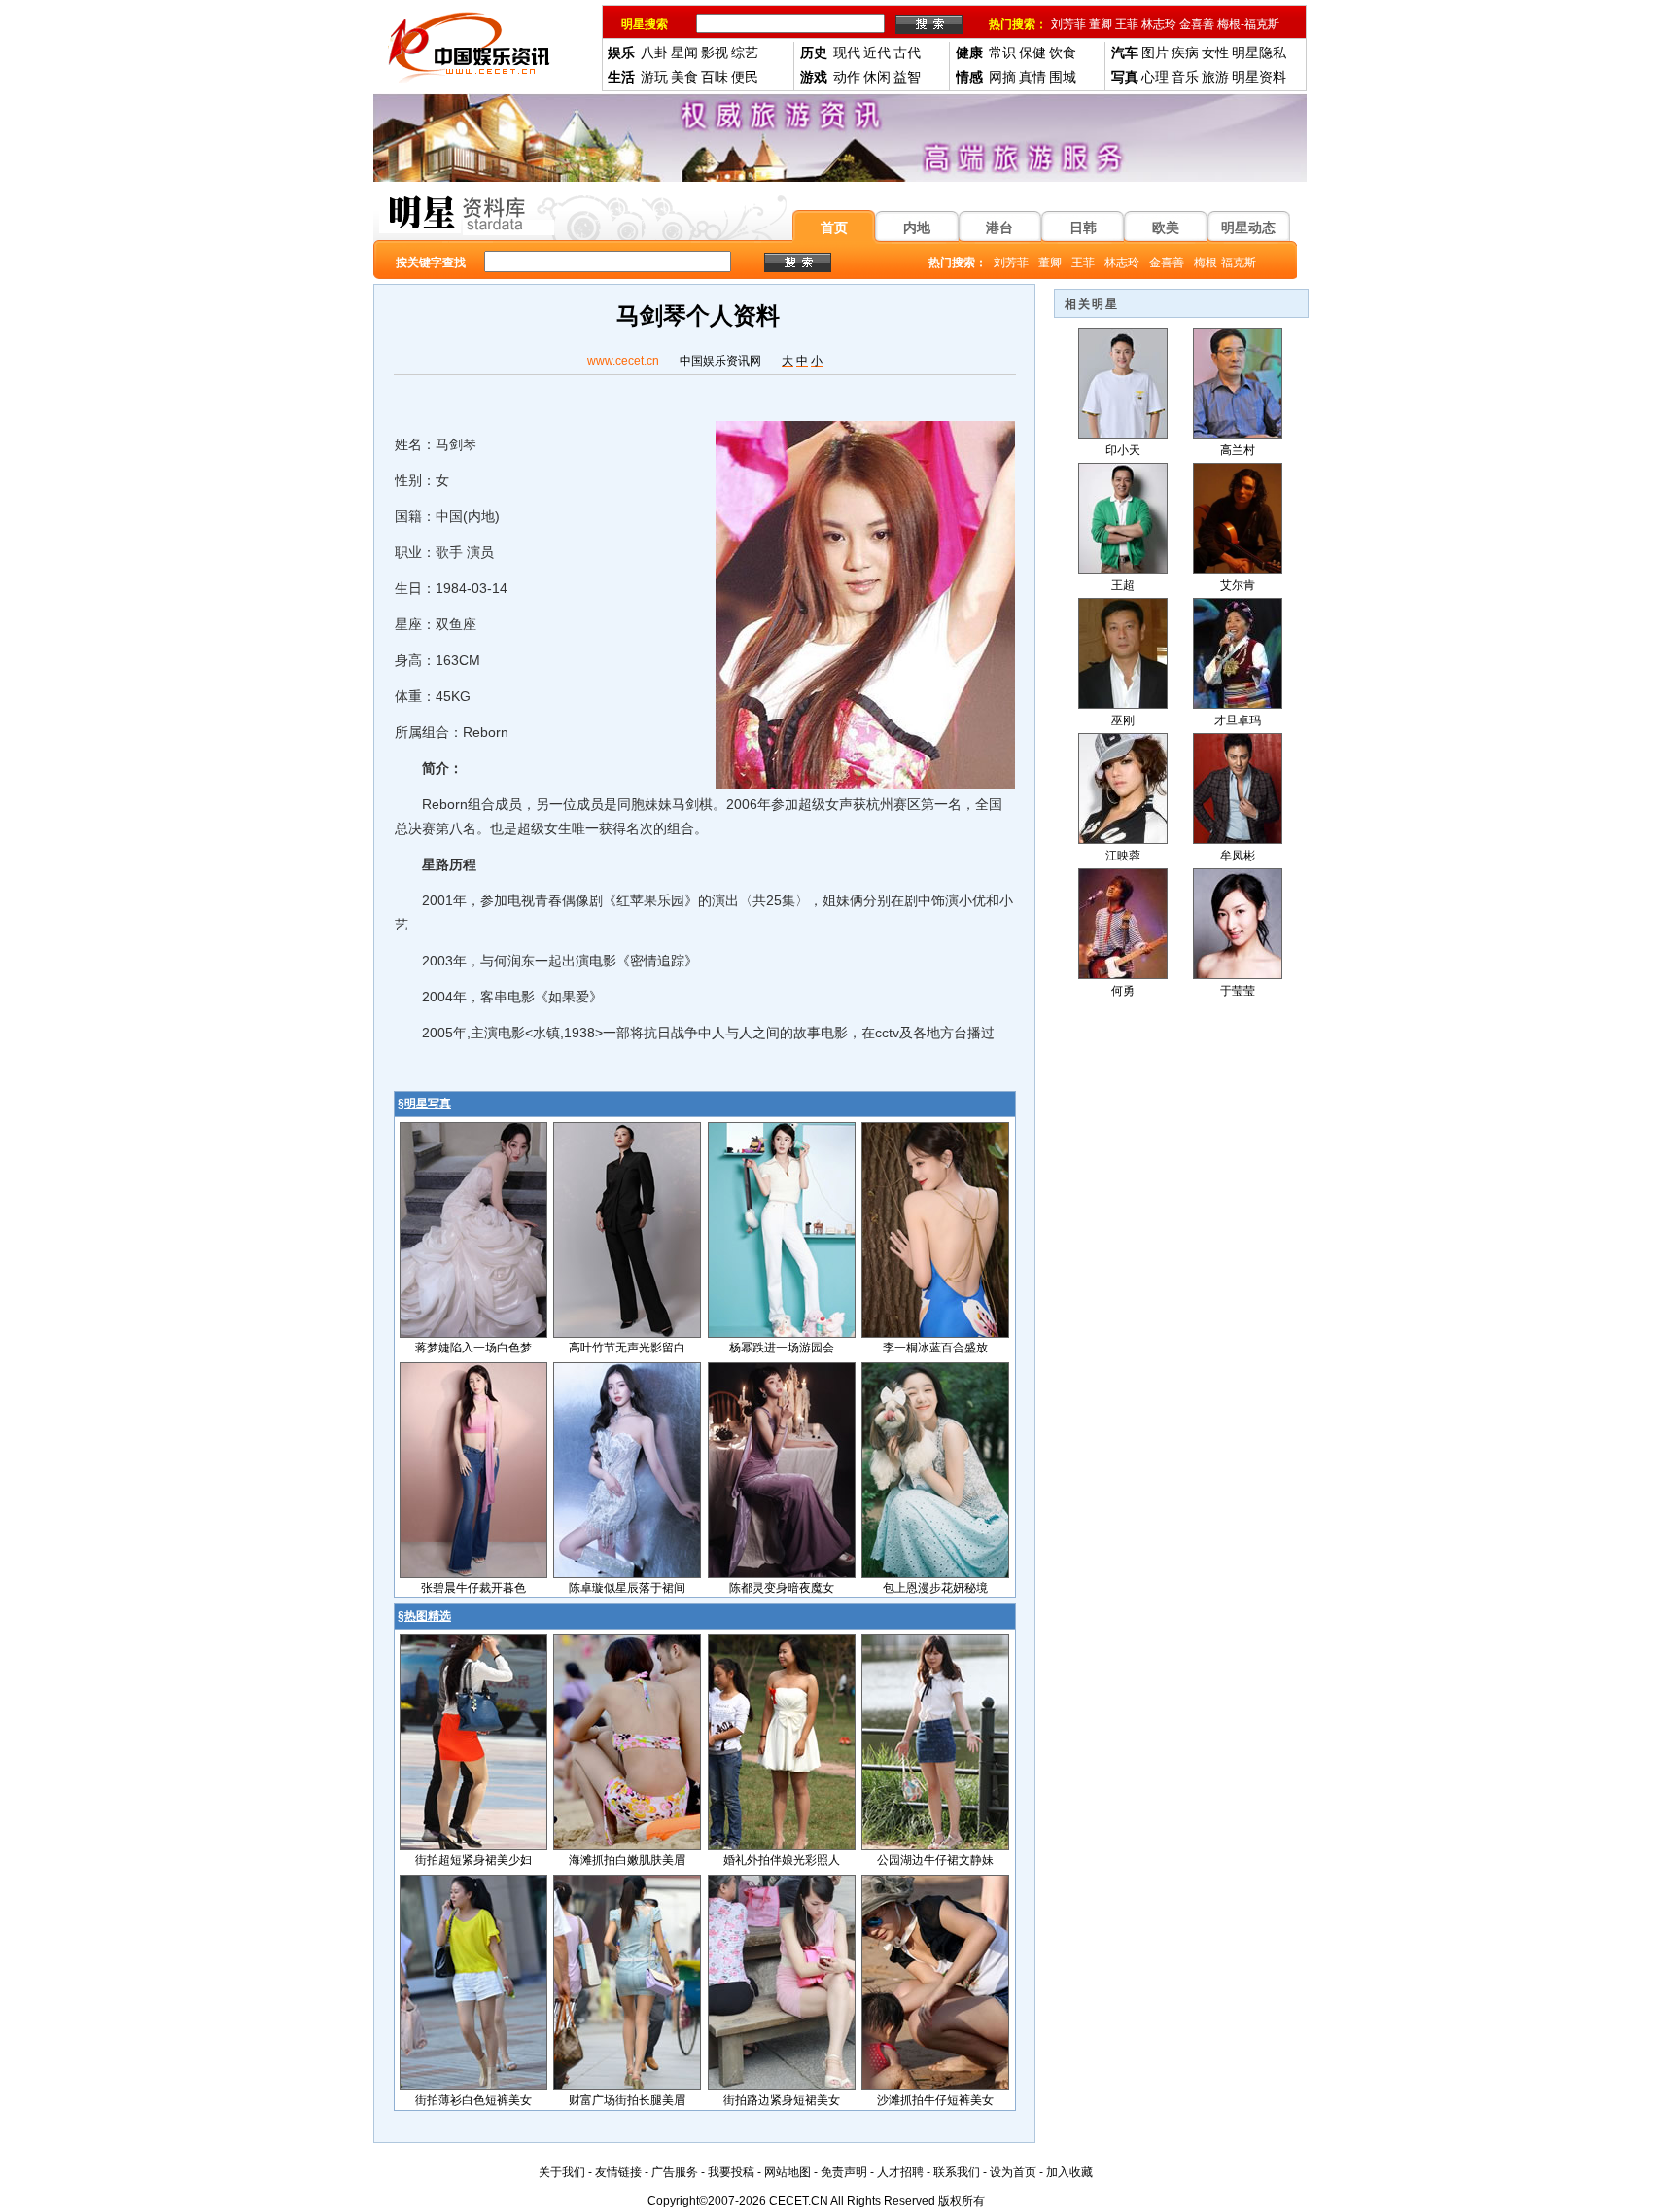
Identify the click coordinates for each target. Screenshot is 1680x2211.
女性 (1215, 53)
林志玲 (1159, 24)
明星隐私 (1259, 53)
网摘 (1002, 77)
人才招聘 (900, 2172)
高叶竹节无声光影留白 (627, 1348)
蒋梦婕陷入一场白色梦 (473, 1348)
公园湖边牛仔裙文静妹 (935, 1860)
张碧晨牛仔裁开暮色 (473, 1588)
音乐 (1185, 77)
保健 (1032, 53)
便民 (745, 77)
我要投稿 (731, 2172)
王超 (1123, 585)
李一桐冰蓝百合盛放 (935, 1348)
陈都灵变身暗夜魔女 (782, 1588)
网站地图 (787, 2172)
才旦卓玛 (1238, 720)
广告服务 (675, 2172)
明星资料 (1259, 77)
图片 (1155, 53)
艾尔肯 (1238, 585)
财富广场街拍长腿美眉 (627, 2100)
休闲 (877, 77)
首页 (834, 228)
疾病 (1185, 53)
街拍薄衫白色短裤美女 (473, 2100)
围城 (1063, 77)
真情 (1032, 77)
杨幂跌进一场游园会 (782, 1348)
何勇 (1123, 991)
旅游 (1215, 77)
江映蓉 (1123, 856)
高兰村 (1238, 450)
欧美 (1166, 228)
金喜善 (1197, 24)
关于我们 (562, 2172)
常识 (1002, 53)
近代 (877, 53)
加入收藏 (1069, 2172)
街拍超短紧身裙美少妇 (473, 1860)
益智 (907, 77)
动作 (847, 77)
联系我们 (957, 2172)
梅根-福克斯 (1248, 24)
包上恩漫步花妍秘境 (935, 1588)
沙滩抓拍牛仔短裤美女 (935, 2100)
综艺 (745, 53)
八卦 (654, 53)
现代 (847, 53)
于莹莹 (1238, 991)
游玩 (654, 77)
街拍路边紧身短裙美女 (782, 2100)
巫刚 (1123, 720)
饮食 (1063, 53)
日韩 (1083, 228)
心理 (1155, 77)
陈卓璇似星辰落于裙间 (627, 1588)
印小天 (1123, 450)
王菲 (1127, 24)
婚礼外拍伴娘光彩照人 (782, 1860)
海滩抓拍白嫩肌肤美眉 (627, 1860)
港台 (999, 228)
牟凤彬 (1238, 856)
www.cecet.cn (623, 361)
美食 (684, 77)
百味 (715, 77)
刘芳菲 (1068, 24)
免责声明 (844, 2172)
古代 (907, 53)
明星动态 (1248, 228)
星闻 (684, 53)
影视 (715, 53)
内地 (917, 228)
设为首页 (1013, 2172)
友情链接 (618, 2172)
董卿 (1101, 24)
